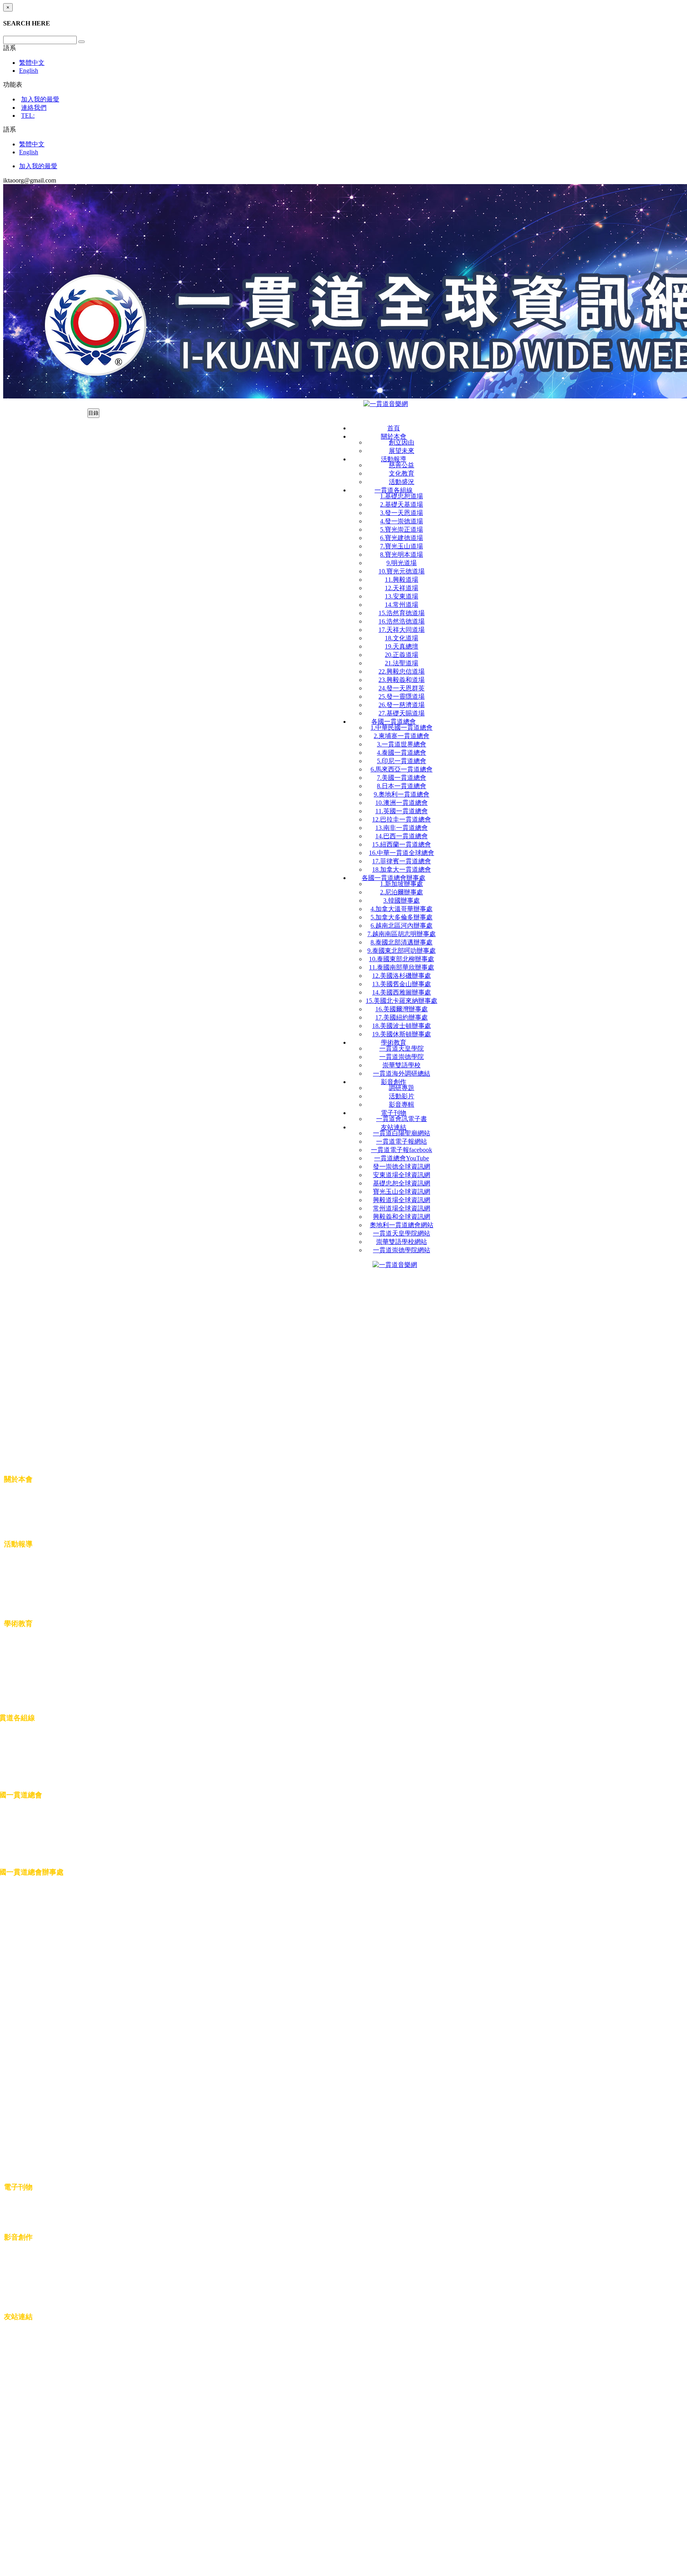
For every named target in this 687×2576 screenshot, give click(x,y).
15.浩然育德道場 (402, 613)
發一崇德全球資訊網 (402, 1167)
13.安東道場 (402, 596)
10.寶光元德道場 (402, 571)
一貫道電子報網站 (402, 1141)
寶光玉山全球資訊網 (402, 1192)
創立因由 (402, 442)
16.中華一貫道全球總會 (402, 853)
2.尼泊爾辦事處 (402, 892)
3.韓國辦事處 (402, 900)
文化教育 (402, 473)
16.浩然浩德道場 (402, 621)
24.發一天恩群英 (402, 688)
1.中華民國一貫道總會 (402, 728)
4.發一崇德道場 (402, 521)
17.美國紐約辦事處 (402, 1017)
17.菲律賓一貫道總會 (402, 861)
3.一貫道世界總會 (402, 744)
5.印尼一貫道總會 (402, 761)
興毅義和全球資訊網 (402, 1217)
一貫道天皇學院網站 (402, 1233)
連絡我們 (34, 108)
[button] (10, 48)
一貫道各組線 (394, 490)
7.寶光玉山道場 (402, 546)
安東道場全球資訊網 (402, 1175)
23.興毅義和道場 (402, 680)
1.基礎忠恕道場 (402, 496)
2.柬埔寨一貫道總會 (402, 736)
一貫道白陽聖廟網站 (402, 1133)
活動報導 (394, 459)
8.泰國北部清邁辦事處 (402, 942)
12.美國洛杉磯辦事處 (402, 976)
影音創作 (394, 1082)
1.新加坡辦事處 (402, 884)
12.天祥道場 (402, 588)
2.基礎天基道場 (402, 504)
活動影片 (402, 1096)
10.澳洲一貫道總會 (402, 803)
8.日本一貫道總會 (402, 786)
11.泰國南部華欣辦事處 (402, 967)
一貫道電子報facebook (402, 1150)
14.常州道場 (402, 605)
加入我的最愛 (40, 99)
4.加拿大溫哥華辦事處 (402, 909)
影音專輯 (402, 1104)
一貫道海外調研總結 (402, 1073)
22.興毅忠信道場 (402, 671)
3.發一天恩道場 (402, 513)
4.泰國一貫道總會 (402, 753)
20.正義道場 (402, 655)
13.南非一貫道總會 (402, 828)
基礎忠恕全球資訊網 (402, 1183)
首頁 (394, 428)
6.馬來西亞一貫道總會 (402, 769)
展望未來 (402, 451)
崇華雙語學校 (402, 1065)
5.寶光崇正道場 (402, 529)
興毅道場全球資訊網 (402, 1200)
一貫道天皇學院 (402, 1048)
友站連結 (394, 1127)
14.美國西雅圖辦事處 (402, 992)
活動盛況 (402, 482)
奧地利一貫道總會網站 (402, 1225)
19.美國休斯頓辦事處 (402, 1034)
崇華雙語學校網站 (402, 1242)
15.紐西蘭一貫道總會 (402, 844)
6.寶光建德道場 (402, 538)
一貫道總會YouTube (402, 1158)
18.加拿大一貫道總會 (402, 869)
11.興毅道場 (402, 580)
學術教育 (394, 1042)
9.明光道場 (402, 563)
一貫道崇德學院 (402, 1057)
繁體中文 (32, 63)
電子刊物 (394, 1113)
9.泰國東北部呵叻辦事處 (402, 951)
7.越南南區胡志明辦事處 (402, 934)
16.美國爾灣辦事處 (402, 1009)
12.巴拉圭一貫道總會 (402, 819)
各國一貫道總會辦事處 (394, 878)
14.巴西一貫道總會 (402, 836)
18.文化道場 (402, 638)
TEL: (28, 116)
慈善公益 (402, 465)
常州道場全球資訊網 (402, 1208)
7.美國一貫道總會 (402, 778)
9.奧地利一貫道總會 (402, 794)
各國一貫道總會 (394, 722)
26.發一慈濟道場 (402, 705)
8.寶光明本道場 (402, 555)
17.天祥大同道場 (402, 630)
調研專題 (402, 1088)
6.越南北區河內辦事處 (402, 926)
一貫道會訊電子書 (402, 1119)
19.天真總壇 (402, 646)
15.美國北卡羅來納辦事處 (402, 1001)
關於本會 (394, 436)
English (29, 71)
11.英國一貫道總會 (402, 811)
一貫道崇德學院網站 (402, 1250)
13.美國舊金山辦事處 (402, 984)
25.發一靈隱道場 (402, 696)
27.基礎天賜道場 (402, 713)
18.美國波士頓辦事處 (402, 1026)
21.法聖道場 (402, 663)
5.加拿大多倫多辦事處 (402, 917)
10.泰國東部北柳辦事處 (402, 959)
